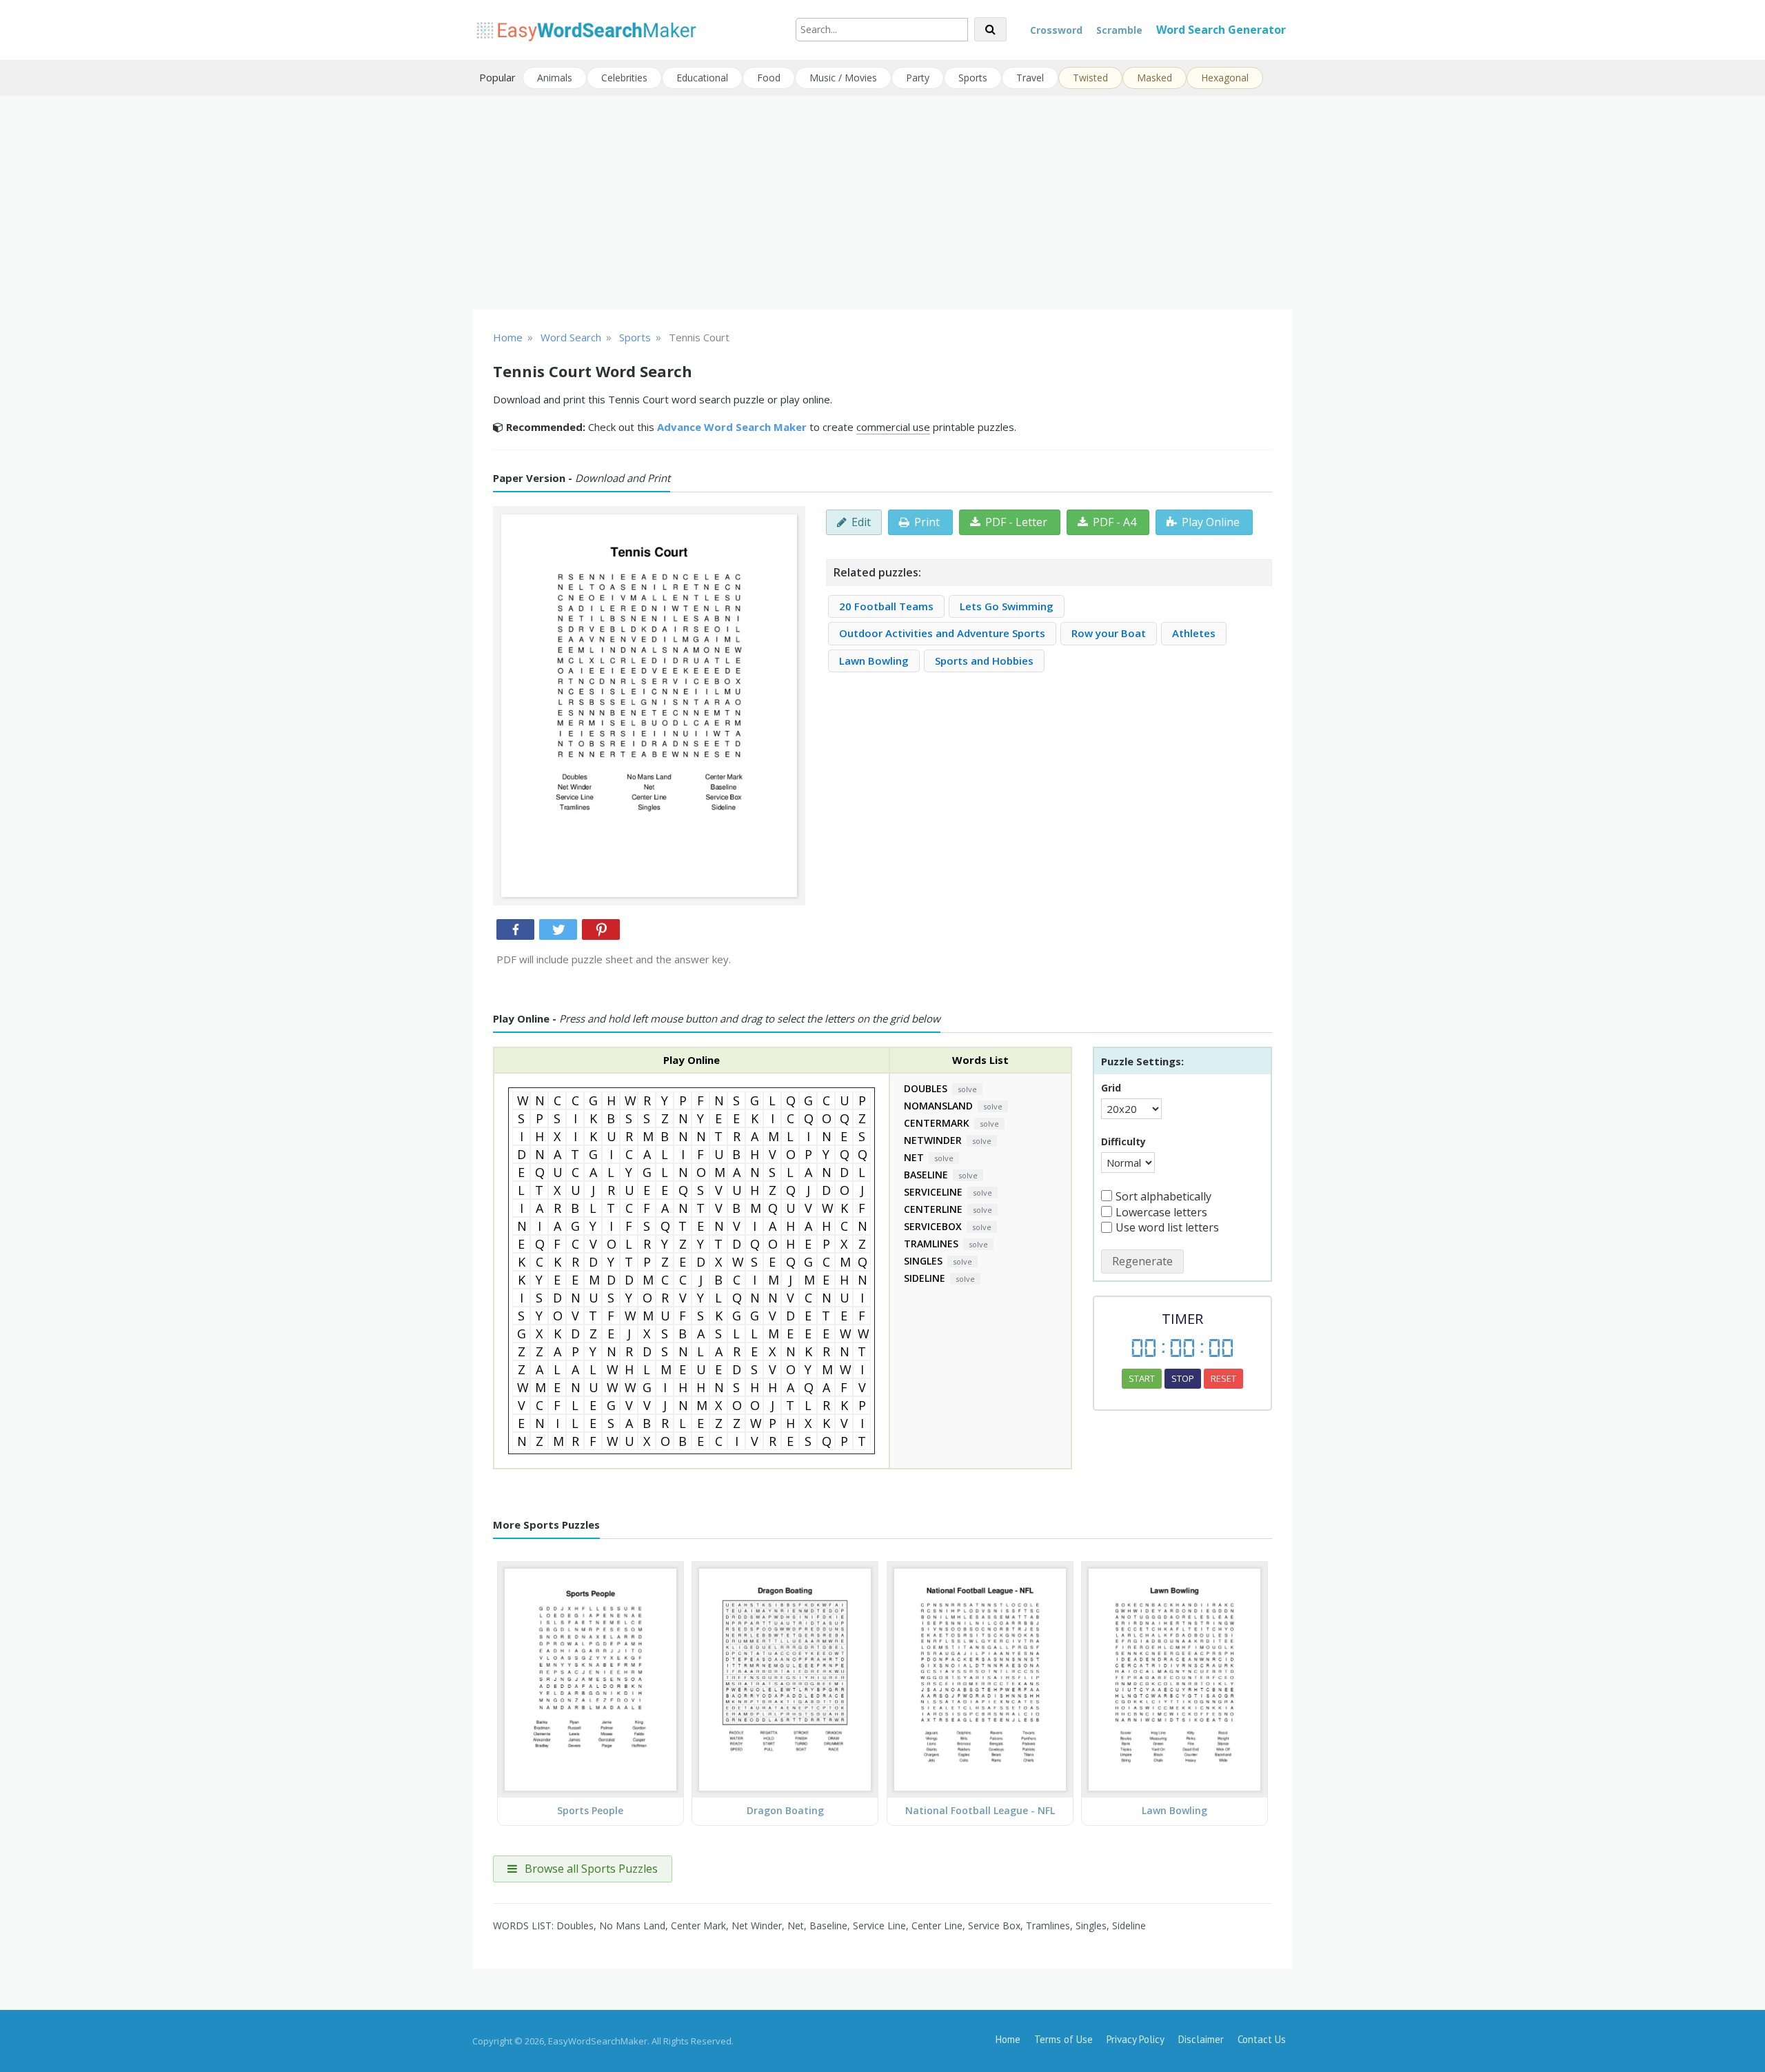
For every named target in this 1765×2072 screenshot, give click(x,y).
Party (918, 78)
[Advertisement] (882, 203)
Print (927, 522)
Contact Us (1262, 2039)
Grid (1111, 1088)
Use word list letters (1167, 1227)
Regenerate (1142, 1261)
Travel (1030, 78)
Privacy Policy (1136, 2039)
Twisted (1090, 78)
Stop (1183, 1378)
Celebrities (624, 78)
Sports (973, 78)
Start (1142, 1378)
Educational (702, 78)
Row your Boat (1109, 633)
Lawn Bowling (874, 661)
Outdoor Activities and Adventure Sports (942, 633)
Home (1008, 2039)
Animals (555, 78)
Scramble (1119, 30)
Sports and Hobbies (984, 661)
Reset (1223, 1378)
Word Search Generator (1221, 30)
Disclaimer (1201, 2039)
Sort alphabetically (1163, 1196)
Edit (861, 522)
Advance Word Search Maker (732, 427)
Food (769, 78)
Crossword (1056, 30)
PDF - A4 (1115, 522)
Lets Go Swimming (1007, 606)
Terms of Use (1063, 2039)
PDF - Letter (1016, 522)
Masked (1154, 78)
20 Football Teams (886, 606)
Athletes (1194, 633)
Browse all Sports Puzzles (590, 1869)
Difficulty (1123, 1141)
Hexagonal (1225, 78)
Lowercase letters (1161, 1212)
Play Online (1211, 522)
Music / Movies (843, 78)
